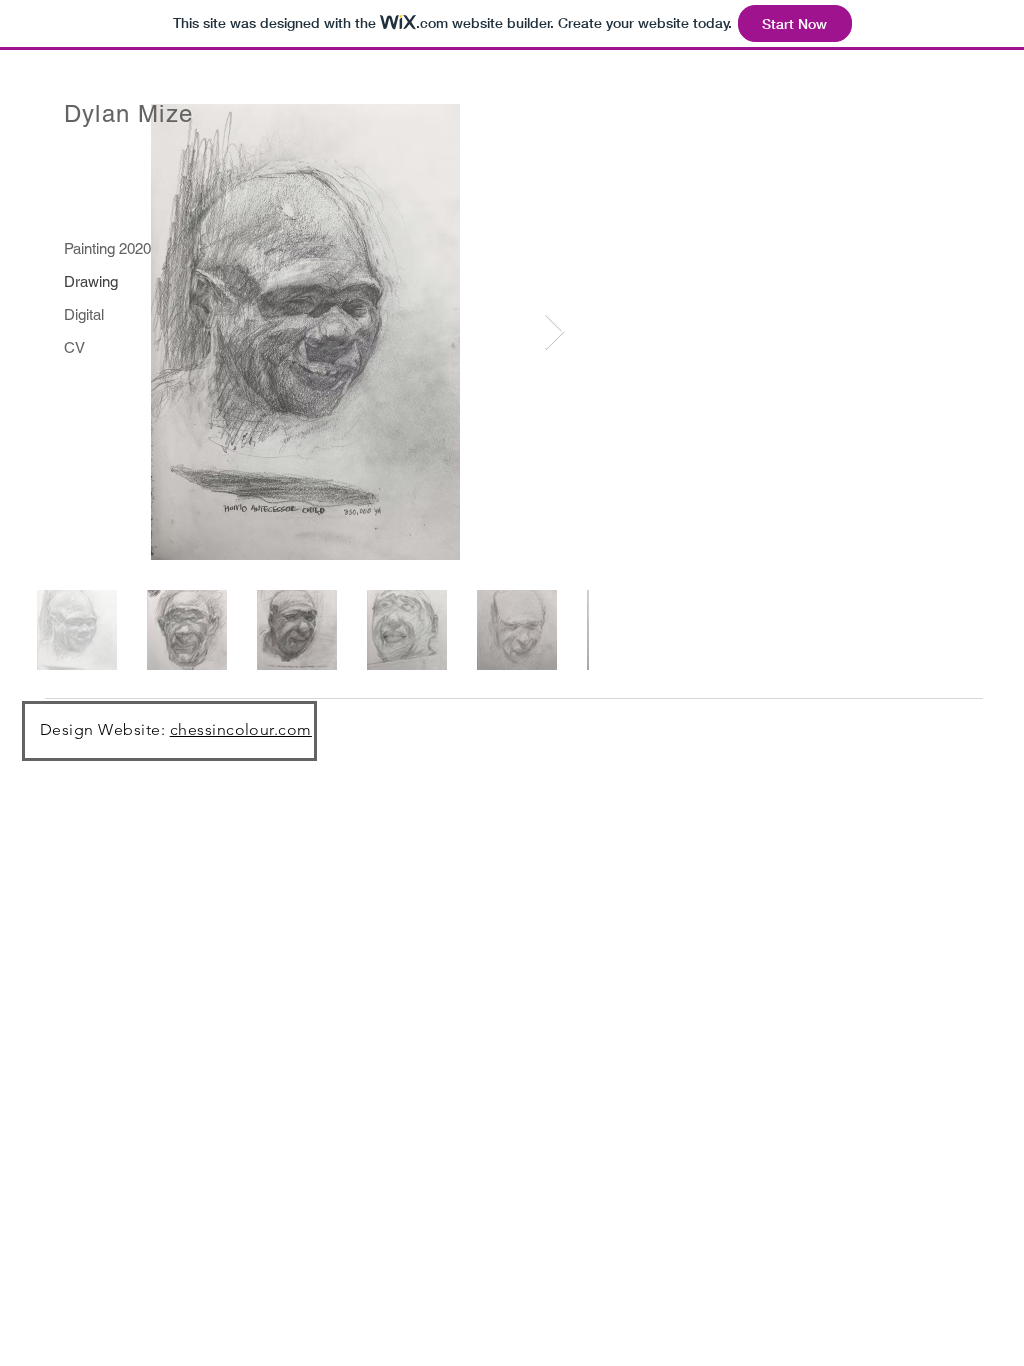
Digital (84, 314)
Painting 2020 (107, 248)
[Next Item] (554, 332)
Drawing (91, 281)
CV (74, 347)
